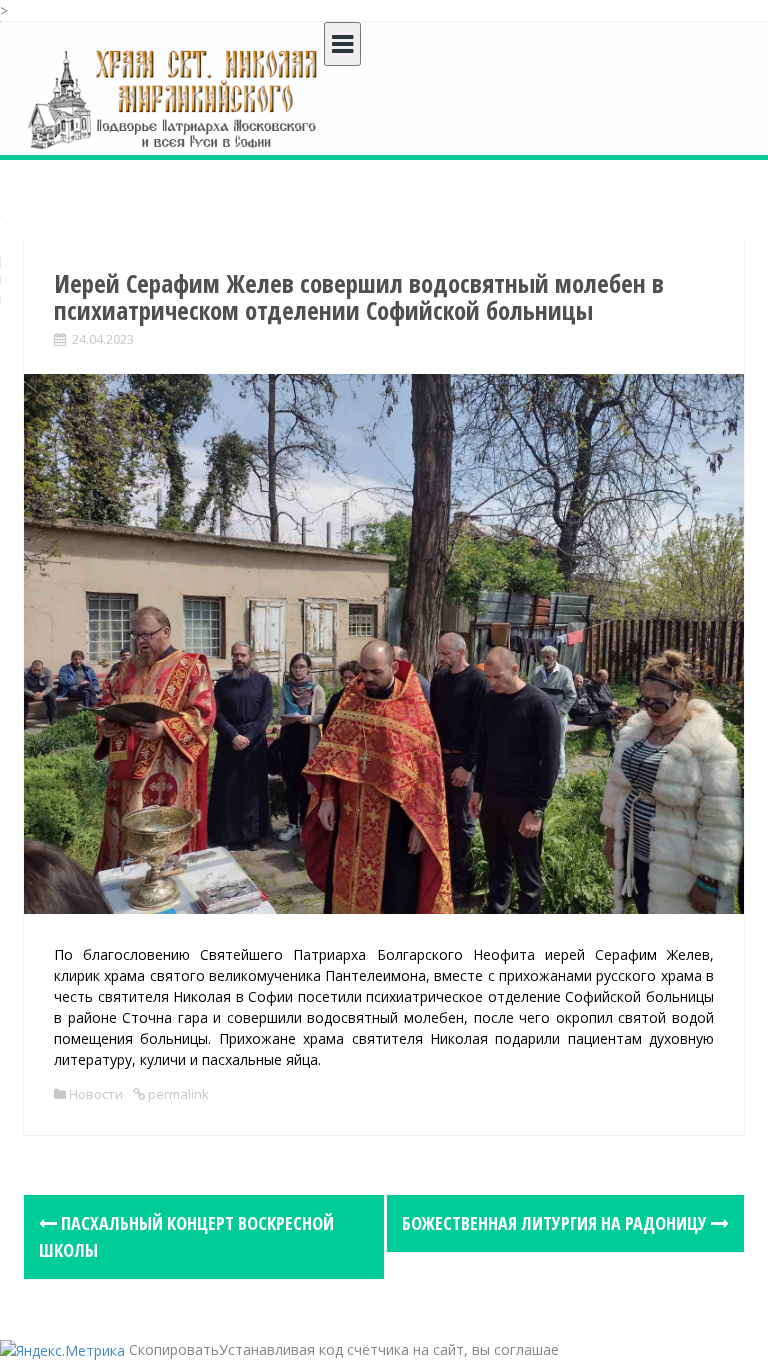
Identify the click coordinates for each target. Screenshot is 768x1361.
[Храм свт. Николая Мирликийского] (174, 98)
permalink (177, 1094)
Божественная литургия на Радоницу (556, 1223)
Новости (96, 1094)
